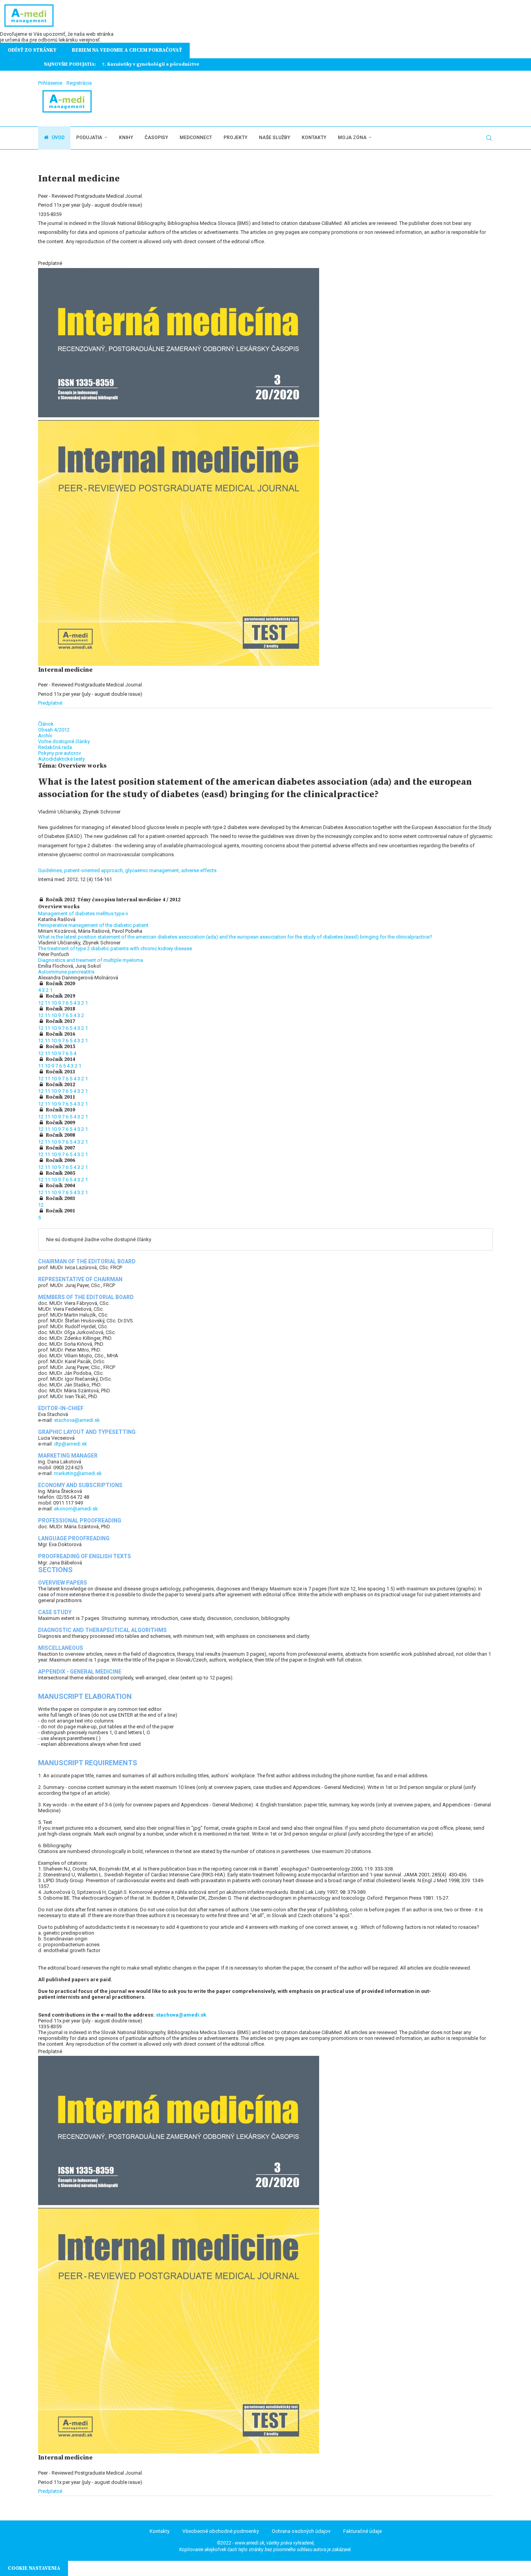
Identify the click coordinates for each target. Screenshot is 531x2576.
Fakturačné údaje (362, 2531)
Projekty (235, 138)
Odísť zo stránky (32, 50)
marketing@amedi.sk (78, 1473)
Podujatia (89, 138)
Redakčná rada (55, 747)
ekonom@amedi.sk (76, 1509)
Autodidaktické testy (61, 759)
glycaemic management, (153, 870)
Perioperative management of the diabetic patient (93, 925)
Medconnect (196, 138)
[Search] (489, 138)
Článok (46, 724)
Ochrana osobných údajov (301, 2531)
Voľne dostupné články (64, 741)
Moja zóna (352, 138)
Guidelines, (51, 870)
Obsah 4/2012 (54, 730)
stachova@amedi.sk (77, 1420)
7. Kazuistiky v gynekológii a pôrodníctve (151, 64)
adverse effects (199, 870)
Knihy (126, 138)
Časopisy (156, 138)
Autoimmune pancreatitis (66, 972)
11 (48, 1003)
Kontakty (314, 138)
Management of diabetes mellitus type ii (83, 914)
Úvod (58, 138)
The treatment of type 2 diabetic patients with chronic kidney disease (115, 948)
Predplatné (50, 703)
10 (55, 1003)
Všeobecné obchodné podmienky (221, 2531)
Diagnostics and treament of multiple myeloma (91, 960)
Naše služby (274, 138)
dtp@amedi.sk (71, 1444)
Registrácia (79, 83)
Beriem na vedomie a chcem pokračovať (127, 50)
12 (41, 1003)
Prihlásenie (50, 83)
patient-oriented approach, (95, 870)
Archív (45, 736)
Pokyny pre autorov (59, 753)
